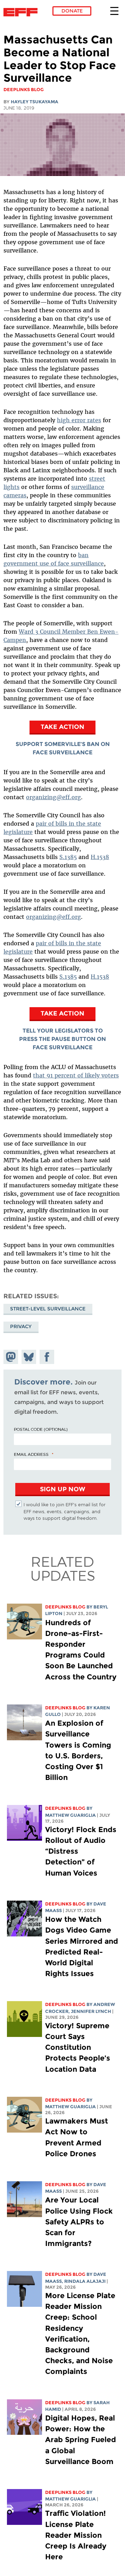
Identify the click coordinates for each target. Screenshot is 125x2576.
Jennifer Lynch (91, 2011)
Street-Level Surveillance (48, 1309)
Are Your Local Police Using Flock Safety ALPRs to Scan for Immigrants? (79, 2222)
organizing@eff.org (53, 797)
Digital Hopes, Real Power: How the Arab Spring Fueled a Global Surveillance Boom (81, 2440)
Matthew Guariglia (70, 1815)
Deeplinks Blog (65, 1607)
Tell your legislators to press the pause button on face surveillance (62, 1039)
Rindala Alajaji (85, 2281)
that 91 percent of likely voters (76, 1075)
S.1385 (68, 857)
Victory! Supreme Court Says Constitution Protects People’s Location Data (78, 2047)
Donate (72, 11)
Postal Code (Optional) (41, 1429)
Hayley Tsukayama (35, 102)
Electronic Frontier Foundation (22, 12)
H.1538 (100, 857)
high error (71, 420)
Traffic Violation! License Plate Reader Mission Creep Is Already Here (76, 2535)
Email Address (31, 1454)
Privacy (21, 1326)
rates (93, 420)
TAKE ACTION (62, 727)
